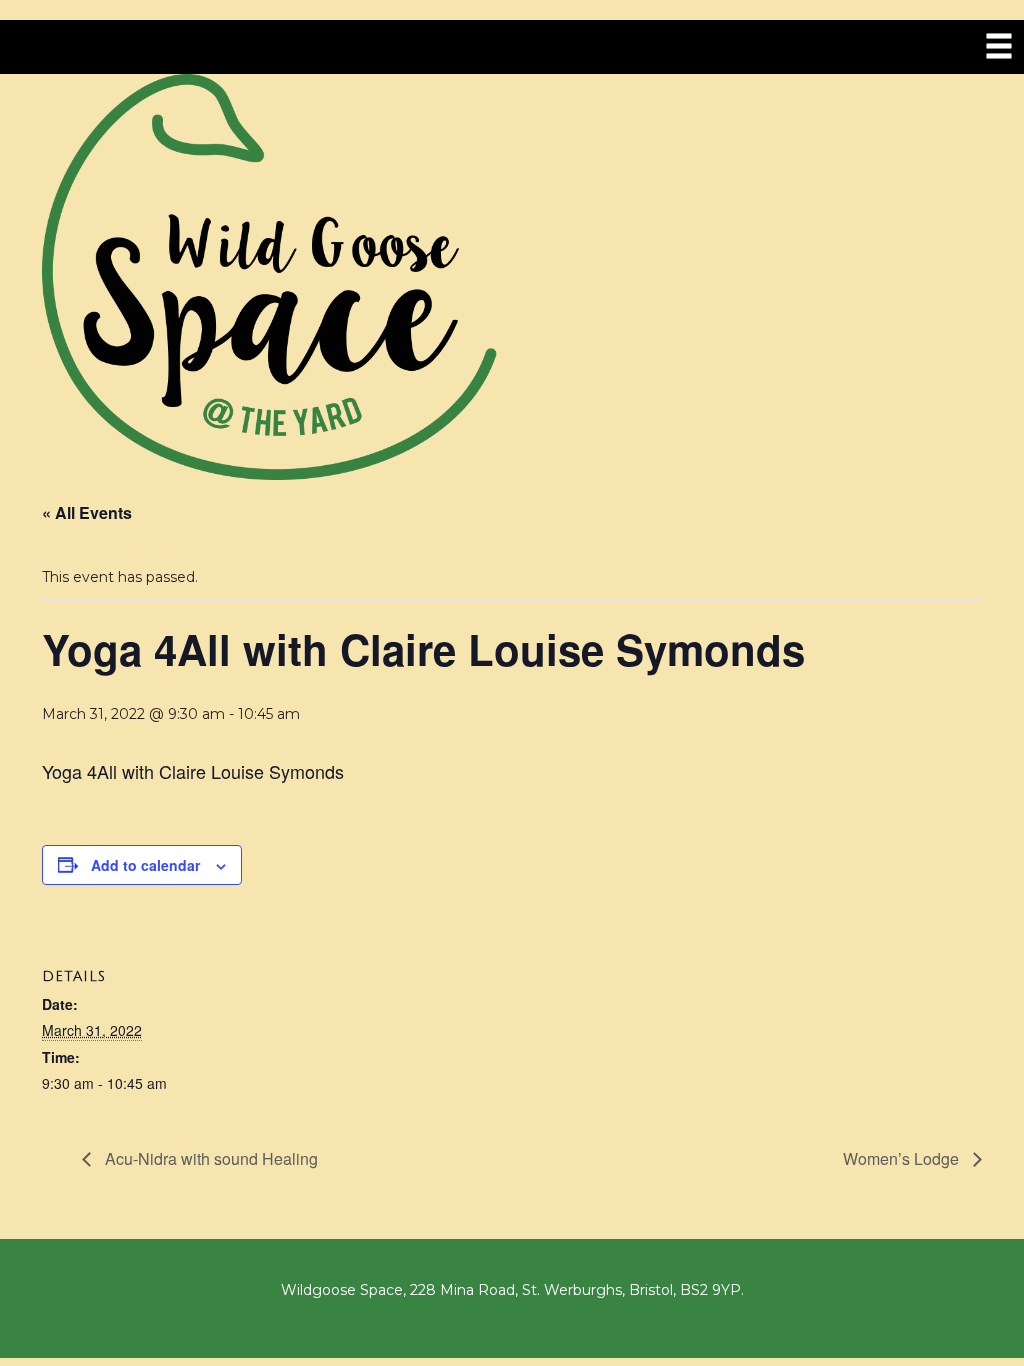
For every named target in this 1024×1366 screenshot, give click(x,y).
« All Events (87, 512)
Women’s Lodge (903, 1158)
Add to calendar (145, 865)
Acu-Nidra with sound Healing (209, 1158)
